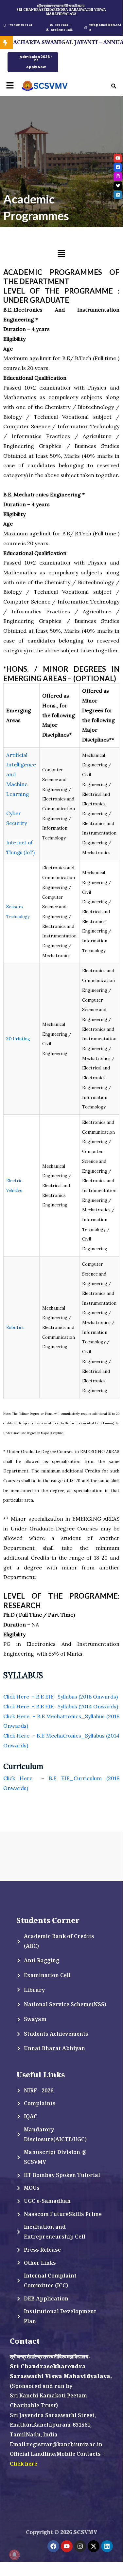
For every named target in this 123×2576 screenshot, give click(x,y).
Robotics (15, 1327)
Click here (24, 2464)
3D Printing (18, 1039)
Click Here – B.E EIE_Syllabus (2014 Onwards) (61, 1706)
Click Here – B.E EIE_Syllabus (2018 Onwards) (61, 1697)
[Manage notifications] (14, 2555)
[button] (10, 86)
